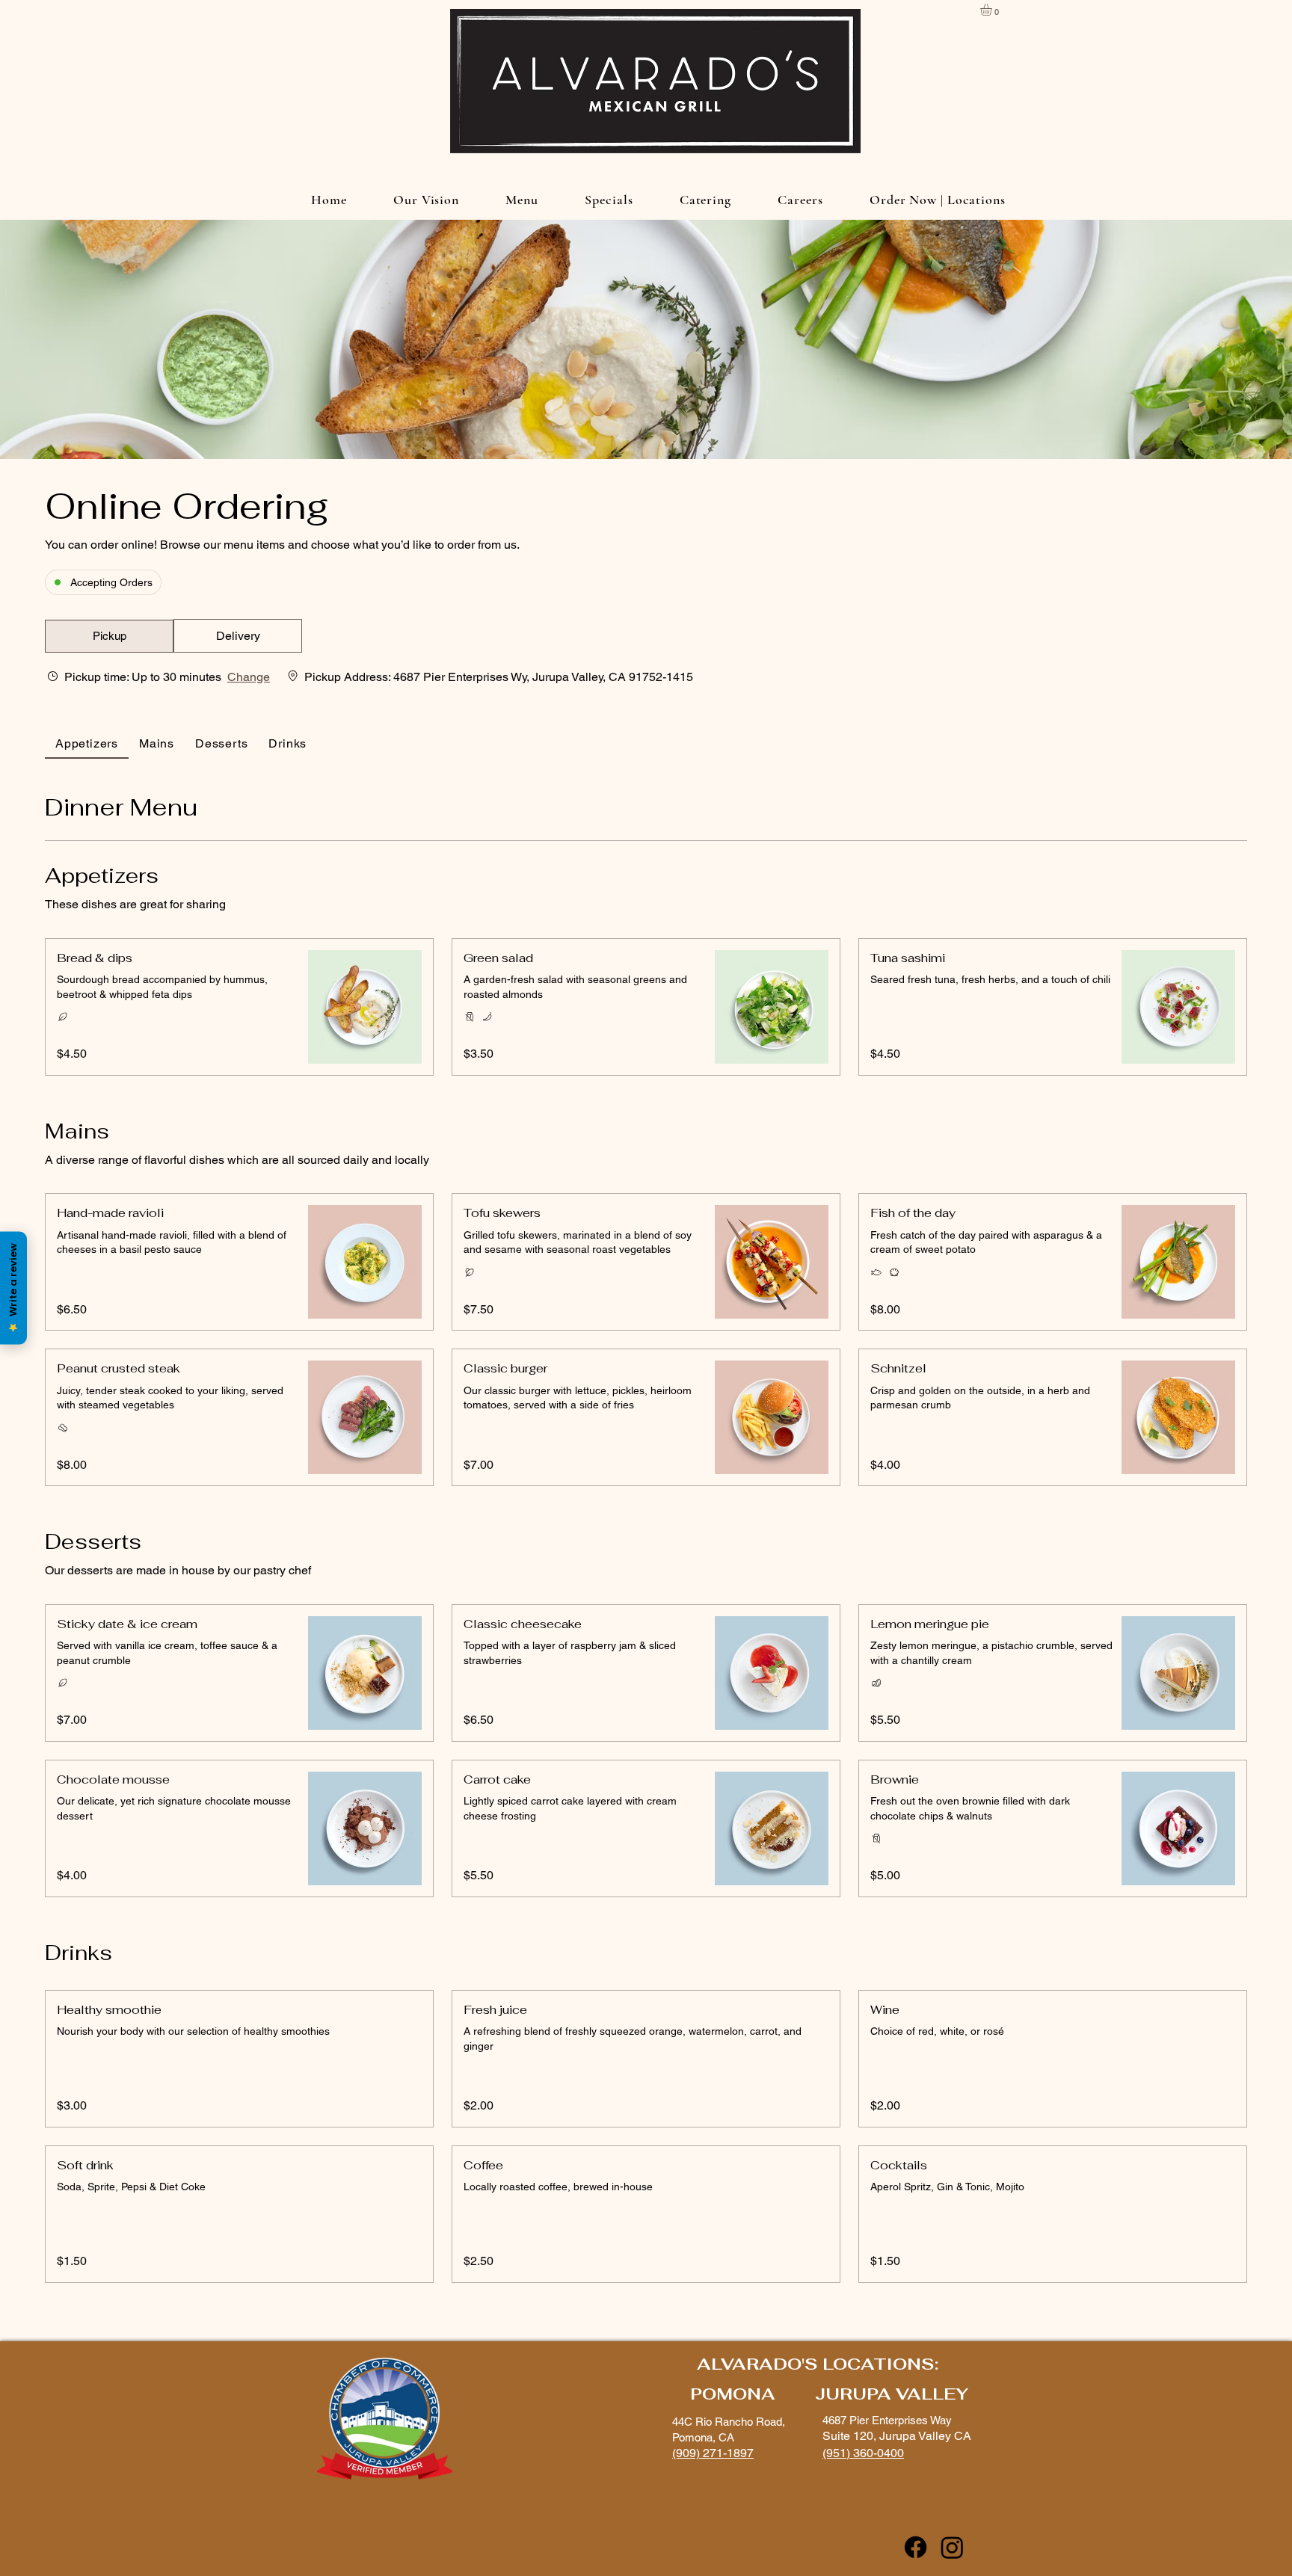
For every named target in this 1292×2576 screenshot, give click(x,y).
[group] (238, 636)
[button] (993, 10)
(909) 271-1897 (713, 2453)
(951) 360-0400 (863, 2453)
